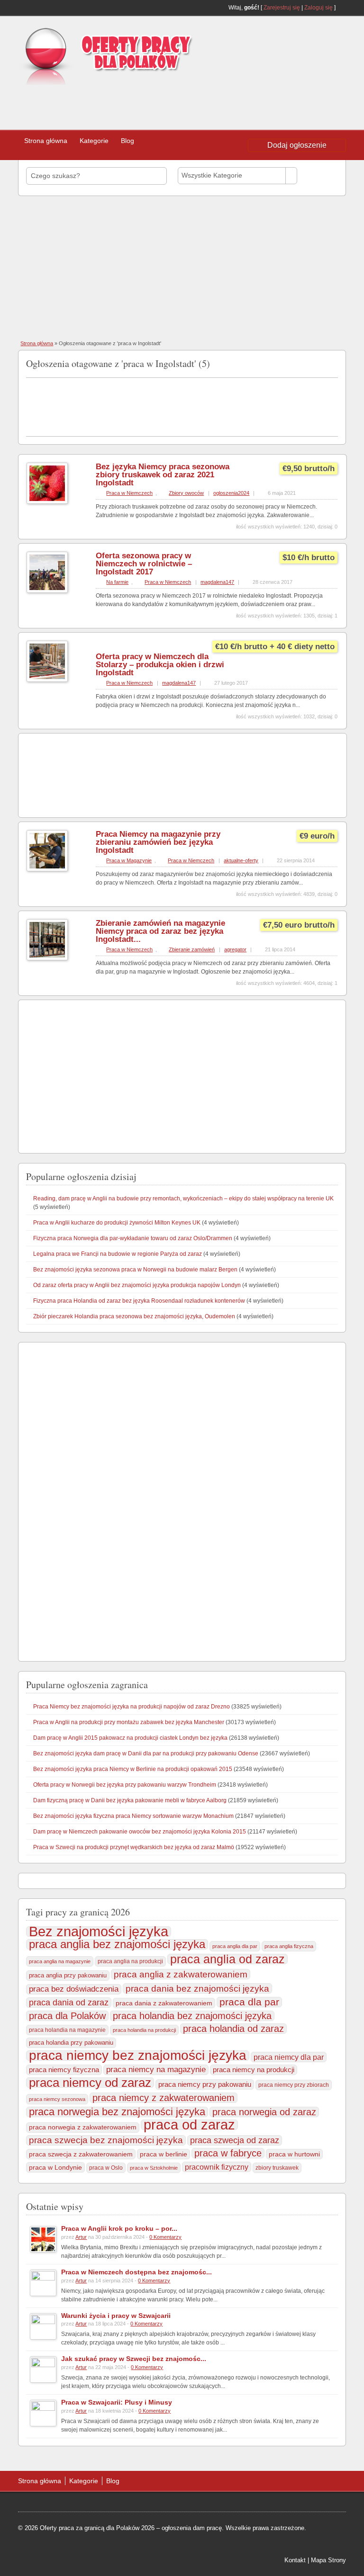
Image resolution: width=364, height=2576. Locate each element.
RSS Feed (342, 8)
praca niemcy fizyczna (64, 2070)
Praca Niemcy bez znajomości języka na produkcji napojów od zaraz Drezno (132, 1707)
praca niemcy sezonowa (57, 2099)
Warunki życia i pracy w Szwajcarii (116, 2316)
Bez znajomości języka (99, 1932)
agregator (235, 949)
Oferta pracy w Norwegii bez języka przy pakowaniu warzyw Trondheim (125, 1785)
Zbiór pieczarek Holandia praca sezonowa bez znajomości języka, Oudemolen (134, 1316)
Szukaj (320, 175)
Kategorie (94, 141)
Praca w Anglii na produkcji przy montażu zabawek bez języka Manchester (129, 1722)
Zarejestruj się (282, 8)
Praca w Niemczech (129, 493)
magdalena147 (217, 582)
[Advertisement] (147, 104)
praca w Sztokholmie (154, 2168)
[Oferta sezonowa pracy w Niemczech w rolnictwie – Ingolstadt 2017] (47, 591)
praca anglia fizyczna (289, 1946)
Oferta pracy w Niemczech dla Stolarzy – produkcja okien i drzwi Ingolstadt (160, 665)
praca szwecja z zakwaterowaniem (81, 2154)
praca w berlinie (164, 2154)
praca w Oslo (106, 2168)
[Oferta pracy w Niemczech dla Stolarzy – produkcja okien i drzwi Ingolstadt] (47, 680)
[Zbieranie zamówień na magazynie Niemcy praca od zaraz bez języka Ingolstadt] (47, 958)
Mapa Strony (328, 2560)
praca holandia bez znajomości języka (192, 2016)
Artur (81, 2237)
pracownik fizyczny (217, 2167)
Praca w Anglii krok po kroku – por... (119, 2228)
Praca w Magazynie (129, 860)
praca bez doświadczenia (74, 1989)
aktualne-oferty (241, 860)
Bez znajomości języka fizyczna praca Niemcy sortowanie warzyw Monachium (133, 1816)
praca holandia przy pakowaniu (71, 2043)
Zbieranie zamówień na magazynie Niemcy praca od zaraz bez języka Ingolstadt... (160, 931)
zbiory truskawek (277, 2168)
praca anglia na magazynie (60, 1961)
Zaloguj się (318, 8)
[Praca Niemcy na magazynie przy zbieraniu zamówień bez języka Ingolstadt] (47, 869)
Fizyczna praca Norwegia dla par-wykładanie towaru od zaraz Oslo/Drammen (133, 1238)
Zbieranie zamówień (192, 949)
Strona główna (46, 141)
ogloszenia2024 (231, 493)
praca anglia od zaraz (227, 1959)
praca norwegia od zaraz (264, 2112)
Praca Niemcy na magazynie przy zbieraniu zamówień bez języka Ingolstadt (158, 842)
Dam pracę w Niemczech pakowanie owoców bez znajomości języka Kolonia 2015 (140, 1832)
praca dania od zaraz (69, 2002)
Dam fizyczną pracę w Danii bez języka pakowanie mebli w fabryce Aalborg (130, 1800)
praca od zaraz (189, 2125)
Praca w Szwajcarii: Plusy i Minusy (117, 2402)
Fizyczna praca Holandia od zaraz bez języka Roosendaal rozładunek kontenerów (139, 1301)
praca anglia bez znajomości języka (117, 1944)
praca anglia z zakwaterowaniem (181, 1974)
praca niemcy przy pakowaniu (205, 2084)
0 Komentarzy (165, 2237)
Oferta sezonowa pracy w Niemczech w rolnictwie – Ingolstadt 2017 (144, 564)
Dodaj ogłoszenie (297, 145)
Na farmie (117, 582)
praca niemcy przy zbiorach (294, 2085)
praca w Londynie (55, 2167)
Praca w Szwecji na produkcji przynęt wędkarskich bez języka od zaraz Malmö (134, 1847)
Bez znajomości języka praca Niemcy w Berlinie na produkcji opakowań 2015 (133, 1769)
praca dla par (249, 2002)
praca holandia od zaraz (233, 2029)
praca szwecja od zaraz (235, 2140)
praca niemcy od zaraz (90, 2083)
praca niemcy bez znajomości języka (138, 2056)
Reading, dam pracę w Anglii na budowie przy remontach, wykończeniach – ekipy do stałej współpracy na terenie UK (183, 1199)
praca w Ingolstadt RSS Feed (334, 362)
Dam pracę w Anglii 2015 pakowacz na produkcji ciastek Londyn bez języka (130, 1738)
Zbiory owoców (186, 493)
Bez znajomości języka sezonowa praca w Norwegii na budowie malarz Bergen (135, 1270)
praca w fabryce (228, 2153)
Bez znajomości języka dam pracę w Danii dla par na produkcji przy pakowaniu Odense (146, 1753)
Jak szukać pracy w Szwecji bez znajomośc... (134, 2359)
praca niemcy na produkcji (254, 2070)
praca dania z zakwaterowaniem (164, 2003)
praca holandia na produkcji (144, 2030)
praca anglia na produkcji (130, 1961)
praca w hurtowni (294, 2154)
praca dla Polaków (67, 2016)
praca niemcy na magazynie (156, 2070)
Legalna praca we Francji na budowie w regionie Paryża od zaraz (118, 1254)
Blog (127, 141)
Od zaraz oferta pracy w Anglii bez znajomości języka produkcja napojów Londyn (137, 1285)
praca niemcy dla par (289, 2057)
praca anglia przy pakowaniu (68, 1975)
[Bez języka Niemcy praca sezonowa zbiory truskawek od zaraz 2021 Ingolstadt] (47, 502)
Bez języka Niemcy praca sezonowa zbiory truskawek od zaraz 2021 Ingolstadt (163, 475)
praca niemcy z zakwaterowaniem (164, 2098)
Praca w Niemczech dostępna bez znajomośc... (136, 2272)
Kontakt (295, 2560)
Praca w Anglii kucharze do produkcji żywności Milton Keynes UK (117, 1223)
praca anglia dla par (235, 1946)
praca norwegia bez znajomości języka (117, 2112)
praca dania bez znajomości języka (197, 1988)
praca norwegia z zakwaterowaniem (83, 2127)
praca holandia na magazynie (67, 2030)
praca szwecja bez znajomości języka (106, 2140)
